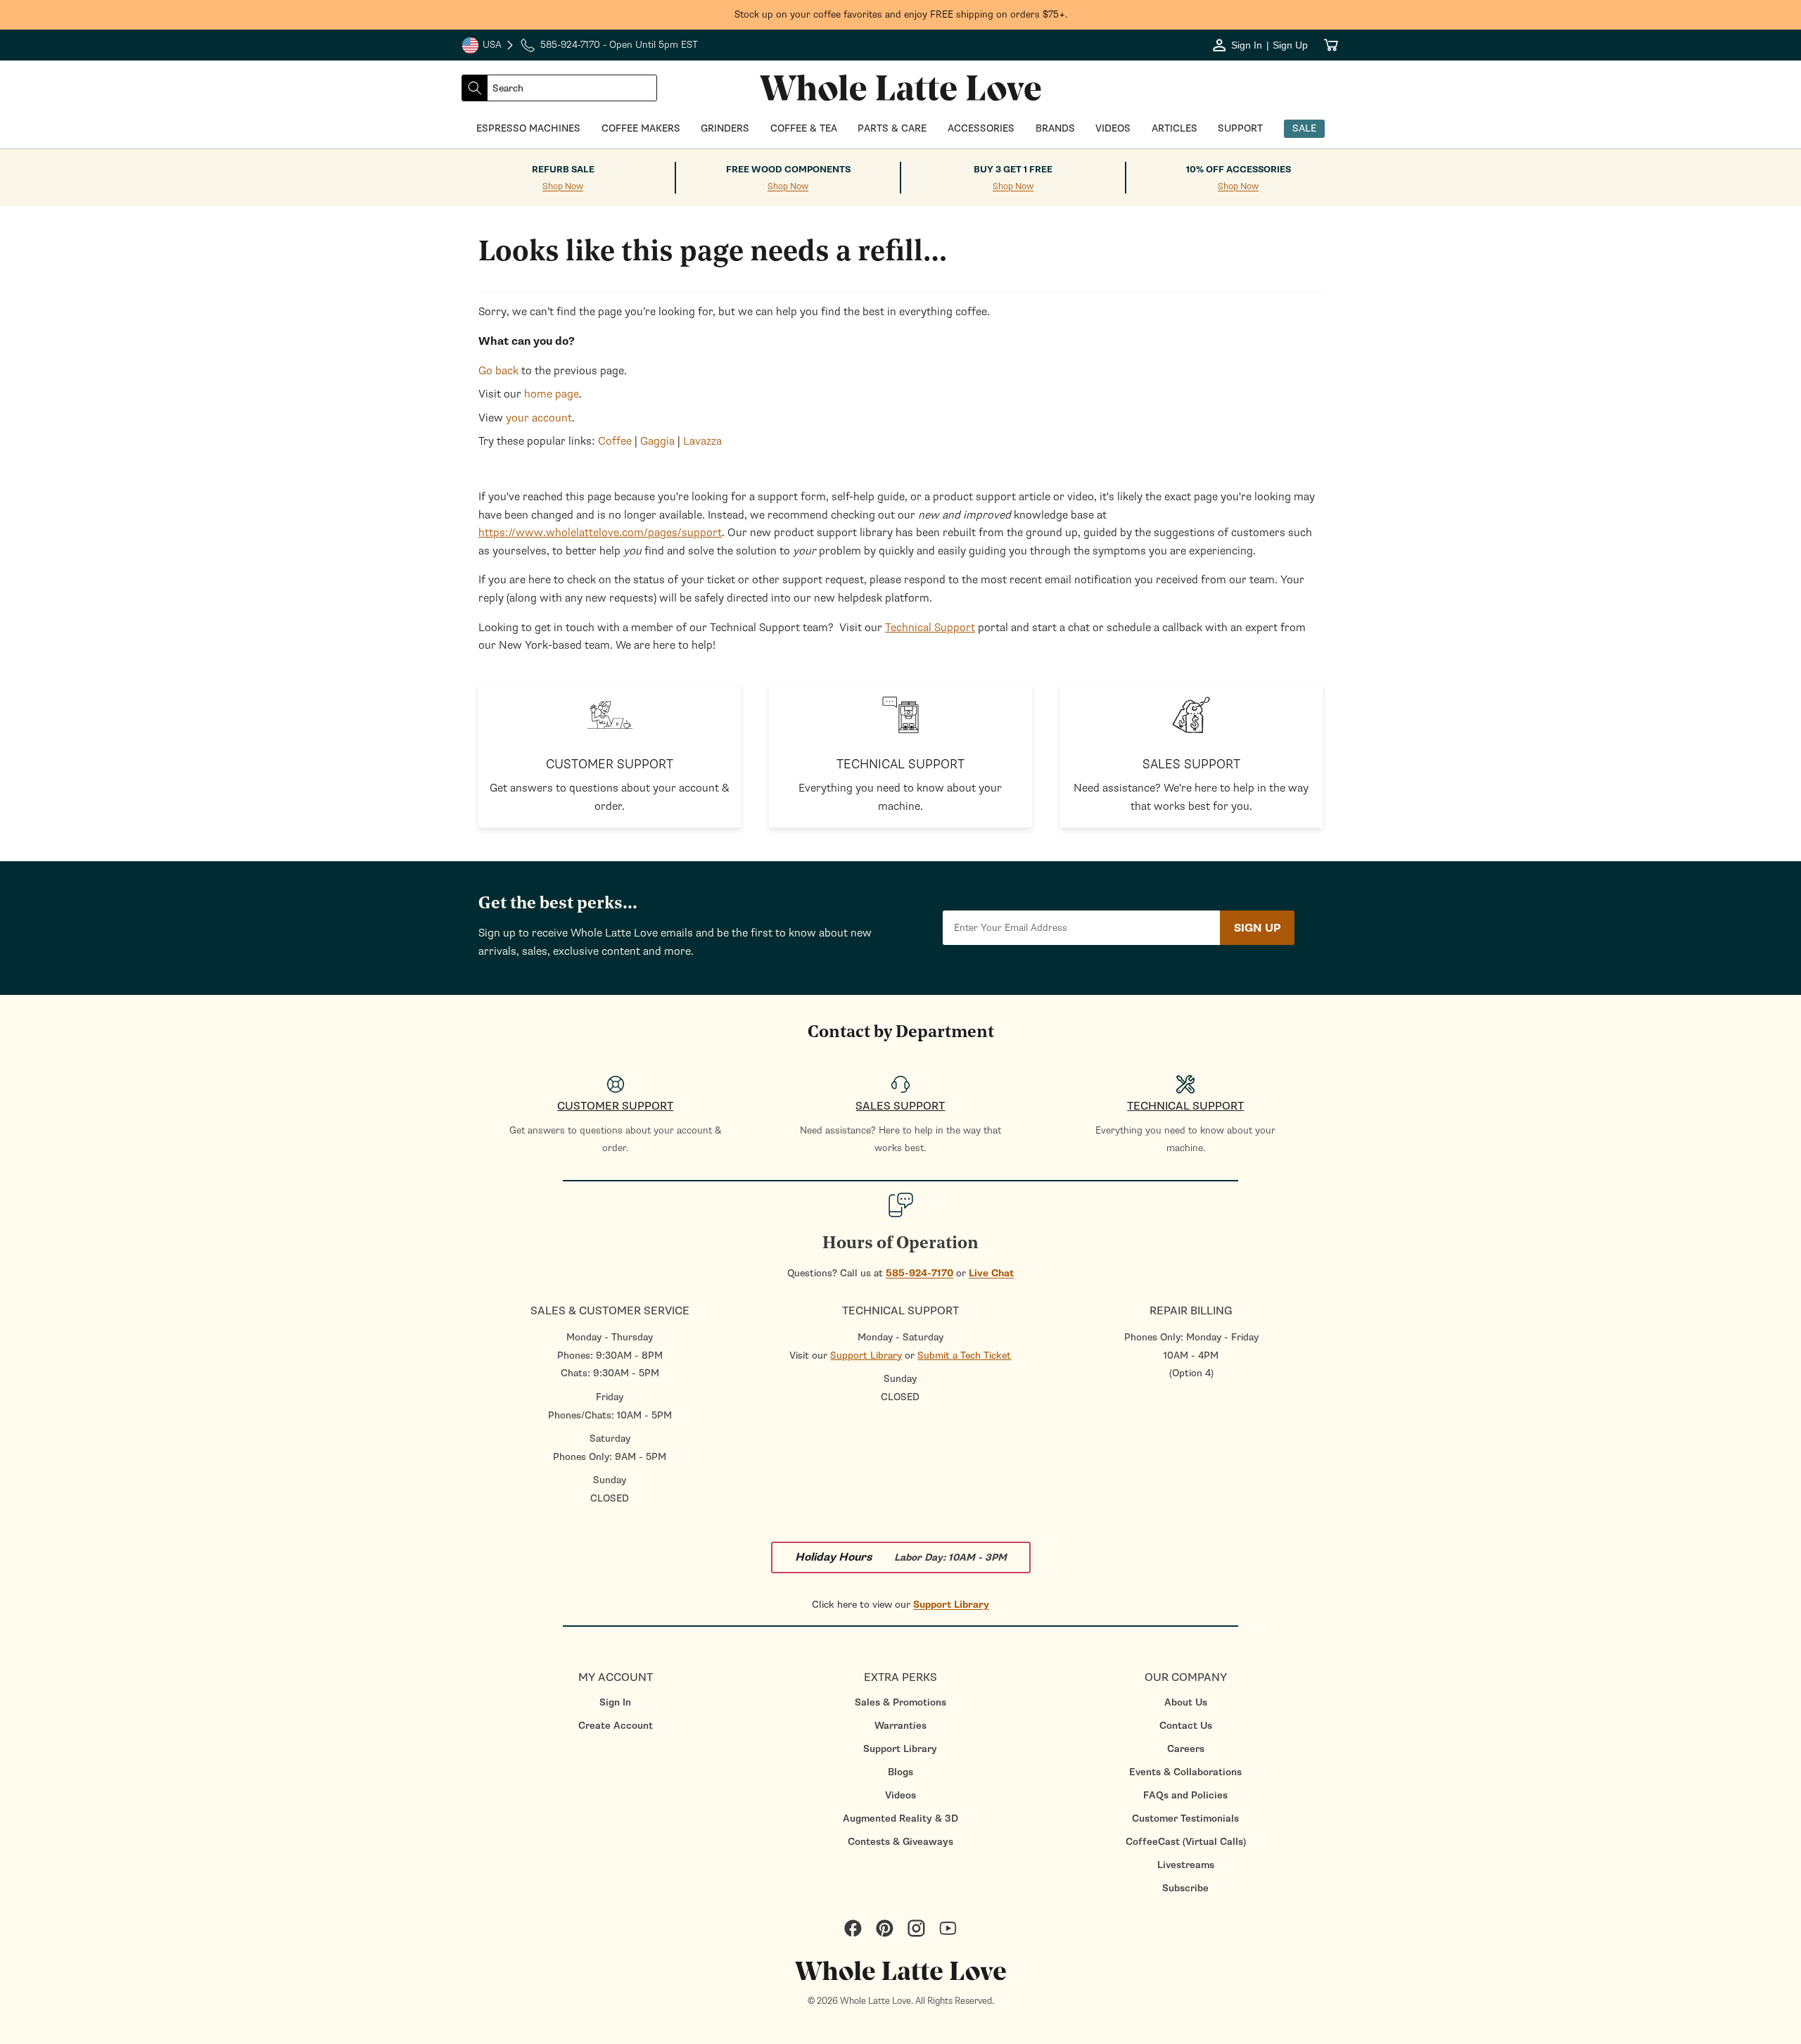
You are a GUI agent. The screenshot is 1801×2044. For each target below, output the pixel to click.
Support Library (866, 1356)
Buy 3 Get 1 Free (1013, 170)
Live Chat (991, 1273)
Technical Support (930, 628)
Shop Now (563, 187)
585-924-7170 (919, 1273)
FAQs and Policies (1185, 1795)
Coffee (615, 441)
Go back (498, 371)
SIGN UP (1257, 928)
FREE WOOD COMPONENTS (788, 170)
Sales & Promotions (900, 1702)
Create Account (616, 1726)
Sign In (615, 1702)
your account (539, 418)
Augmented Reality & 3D (900, 1818)
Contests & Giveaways (900, 1842)
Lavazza (702, 441)
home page (552, 394)
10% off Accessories (1239, 170)
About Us (1186, 1702)
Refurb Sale (563, 170)
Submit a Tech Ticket (964, 1356)
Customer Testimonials (1185, 1818)
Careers (1186, 1749)
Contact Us (1186, 1726)
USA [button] (488, 46)
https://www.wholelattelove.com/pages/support (600, 533)
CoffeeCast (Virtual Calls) (1186, 1842)
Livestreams (1186, 1865)
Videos (900, 1795)
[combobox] (572, 88)
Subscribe (1185, 1888)
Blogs (900, 1772)
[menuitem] (615, 1702)
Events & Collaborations (1185, 1772)
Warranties (900, 1726)
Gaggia (657, 441)
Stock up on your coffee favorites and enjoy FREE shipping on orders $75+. (901, 14)
